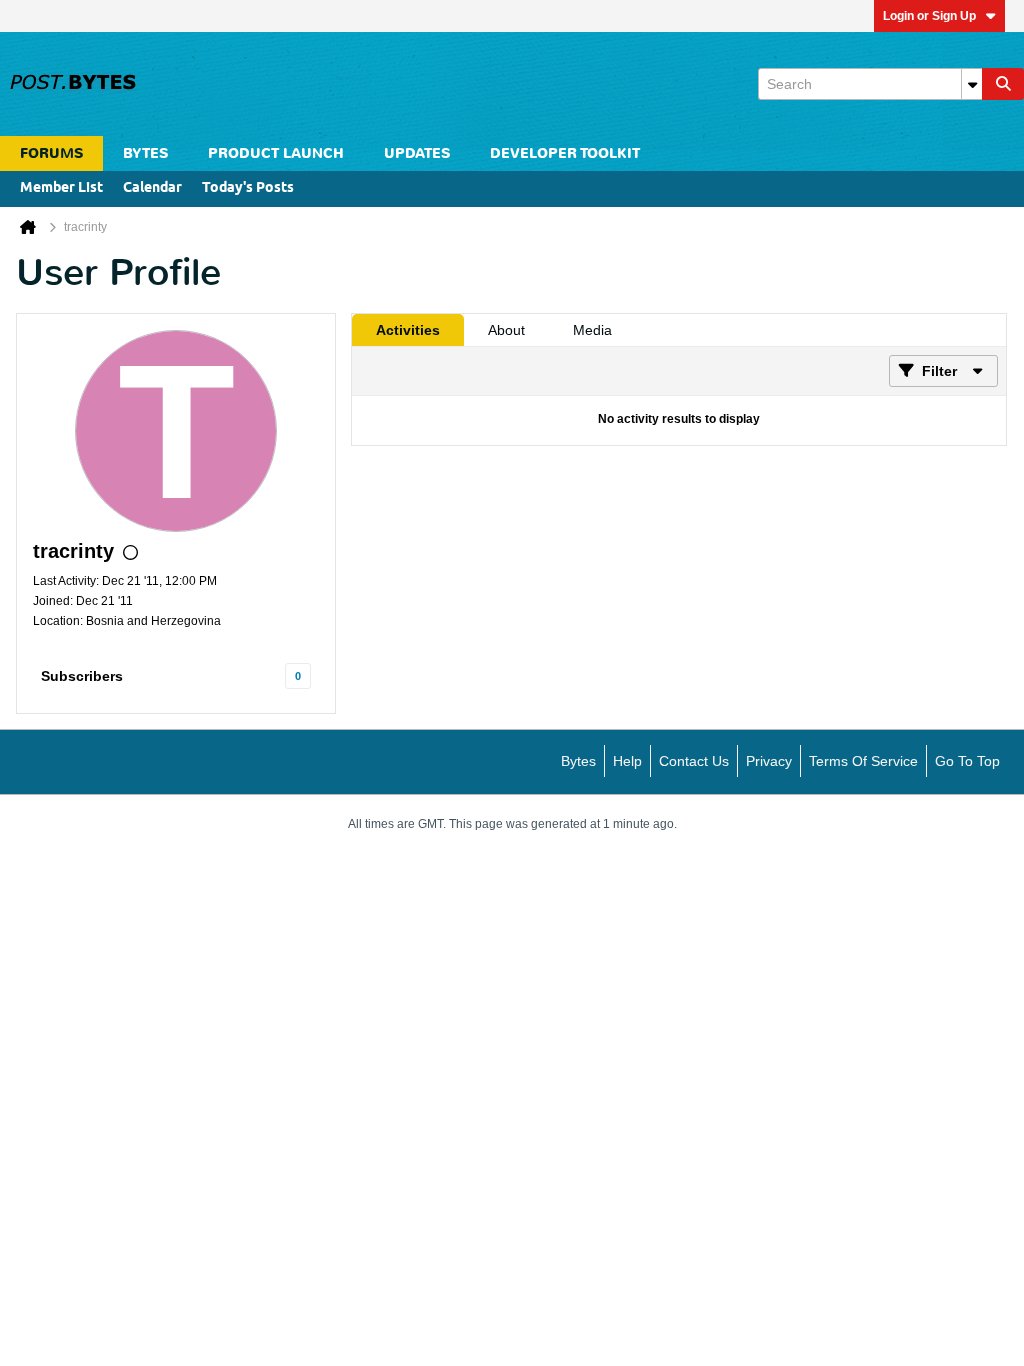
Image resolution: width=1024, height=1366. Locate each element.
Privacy (769, 761)
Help (627, 761)
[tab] (408, 330)
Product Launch (276, 153)
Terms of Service (863, 761)
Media (592, 330)
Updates (417, 153)
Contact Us (694, 761)
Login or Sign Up (929, 16)
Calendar (152, 188)
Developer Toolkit (565, 153)
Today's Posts (248, 188)
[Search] (1003, 84)
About (506, 330)
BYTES (145, 153)
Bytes (578, 761)
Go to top (967, 761)
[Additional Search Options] (972, 84)
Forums (51, 153)
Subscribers (82, 676)
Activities (408, 330)
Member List (61, 188)
